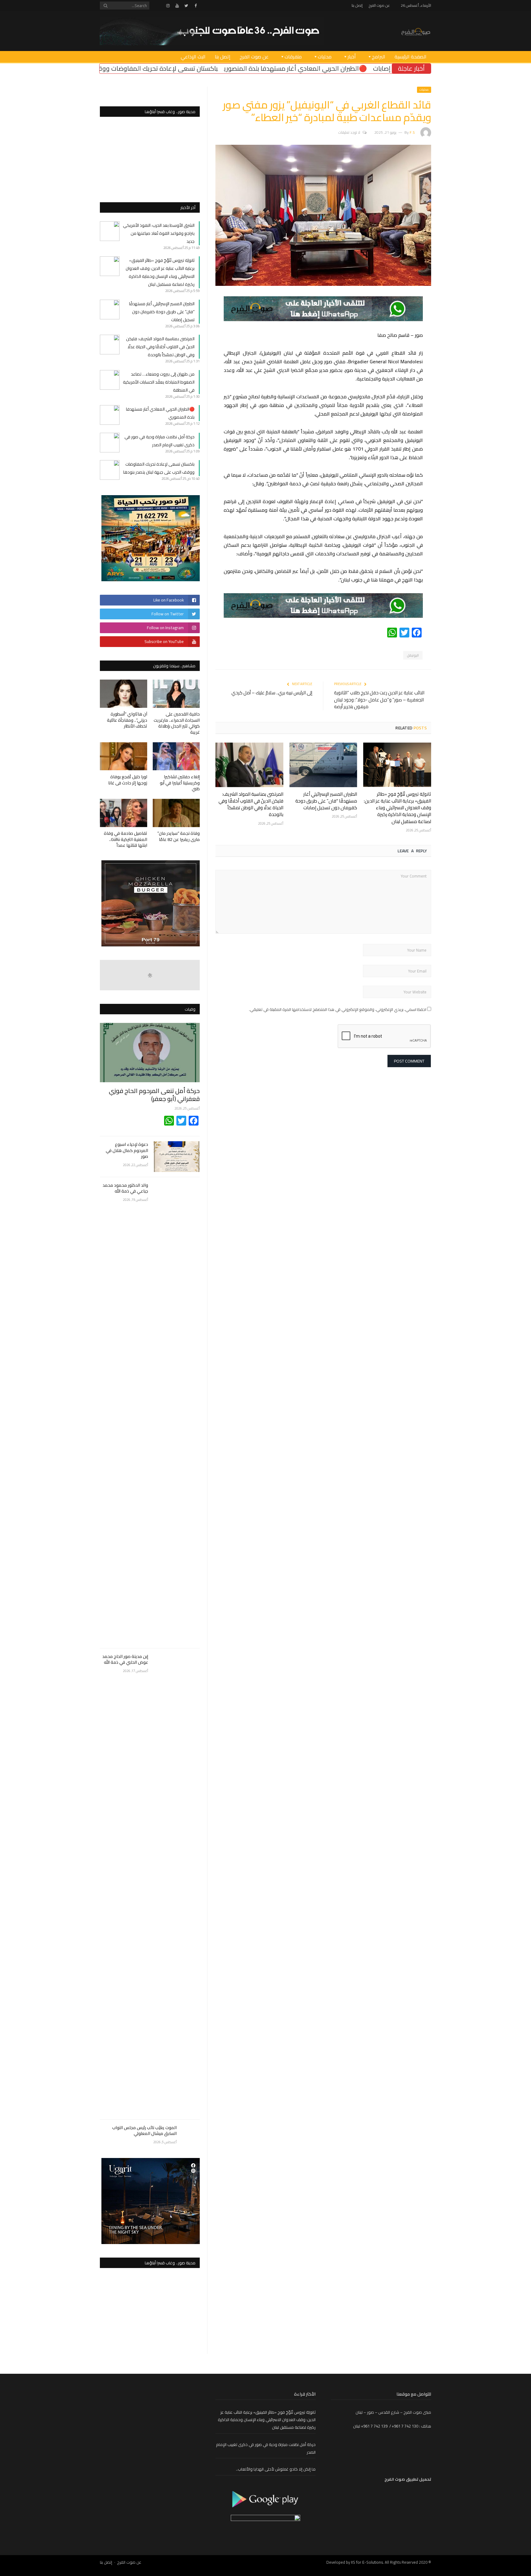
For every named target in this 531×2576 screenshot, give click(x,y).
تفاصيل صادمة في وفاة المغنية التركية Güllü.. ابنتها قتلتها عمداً (126, 839)
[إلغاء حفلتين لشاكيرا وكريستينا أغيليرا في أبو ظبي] (176, 756)
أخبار (352, 57)
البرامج (379, 57)
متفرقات (293, 57)
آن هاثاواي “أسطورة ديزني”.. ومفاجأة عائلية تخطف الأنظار (127, 720)
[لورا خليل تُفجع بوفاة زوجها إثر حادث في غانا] (124, 756)
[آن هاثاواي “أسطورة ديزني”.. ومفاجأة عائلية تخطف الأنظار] (124, 694)
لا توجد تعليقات (349, 132)
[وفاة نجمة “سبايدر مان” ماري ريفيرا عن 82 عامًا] (176, 813)
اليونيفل (413, 655)
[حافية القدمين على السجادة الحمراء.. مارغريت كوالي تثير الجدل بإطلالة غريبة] (176, 694)
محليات (325, 57)
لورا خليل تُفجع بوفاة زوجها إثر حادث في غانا (128, 780)
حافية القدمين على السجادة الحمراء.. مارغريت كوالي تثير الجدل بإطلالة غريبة (177, 723)
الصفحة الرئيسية (411, 57)
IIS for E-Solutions (367, 2562)
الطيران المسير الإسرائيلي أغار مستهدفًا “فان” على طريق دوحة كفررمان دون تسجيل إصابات (326, 801)
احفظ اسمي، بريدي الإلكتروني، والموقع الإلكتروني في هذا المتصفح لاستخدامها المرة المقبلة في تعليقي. (338, 1009)
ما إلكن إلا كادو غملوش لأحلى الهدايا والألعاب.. (276, 2469)
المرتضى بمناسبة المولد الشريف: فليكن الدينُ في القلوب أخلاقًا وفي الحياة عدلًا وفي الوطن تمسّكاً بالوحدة (251, 804)
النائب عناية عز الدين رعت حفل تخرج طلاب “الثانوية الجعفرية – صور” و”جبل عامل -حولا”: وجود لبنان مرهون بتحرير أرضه (379, 700)
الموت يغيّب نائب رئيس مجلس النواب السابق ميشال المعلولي (144, 2131)
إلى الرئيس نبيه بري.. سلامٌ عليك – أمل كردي (272, 693)
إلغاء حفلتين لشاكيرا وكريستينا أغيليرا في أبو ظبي (180, 783)
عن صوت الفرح (379, 5)
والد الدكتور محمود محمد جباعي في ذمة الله (125, 1188)
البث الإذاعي (193, 57)
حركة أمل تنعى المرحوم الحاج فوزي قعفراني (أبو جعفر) (154, 1095)
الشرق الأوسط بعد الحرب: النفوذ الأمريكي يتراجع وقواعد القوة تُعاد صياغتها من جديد (159, 233)
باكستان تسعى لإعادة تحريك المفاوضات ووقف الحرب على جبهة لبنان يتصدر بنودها (246, 68)
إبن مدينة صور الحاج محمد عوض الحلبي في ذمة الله (125, 1660)
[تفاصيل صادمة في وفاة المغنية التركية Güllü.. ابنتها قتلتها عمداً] (124, 813)
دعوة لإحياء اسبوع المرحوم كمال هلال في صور (127, 1151)
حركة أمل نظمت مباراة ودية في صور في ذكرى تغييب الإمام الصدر (159, 441)
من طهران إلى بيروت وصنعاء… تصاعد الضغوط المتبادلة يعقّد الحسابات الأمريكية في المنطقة (159, 382)
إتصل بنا (357, 5)
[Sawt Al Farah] (416, 31)
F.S (412, 132)
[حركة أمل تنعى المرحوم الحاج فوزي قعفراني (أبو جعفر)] (150, 1053)
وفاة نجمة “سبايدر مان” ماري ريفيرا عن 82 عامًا (179, 836)
